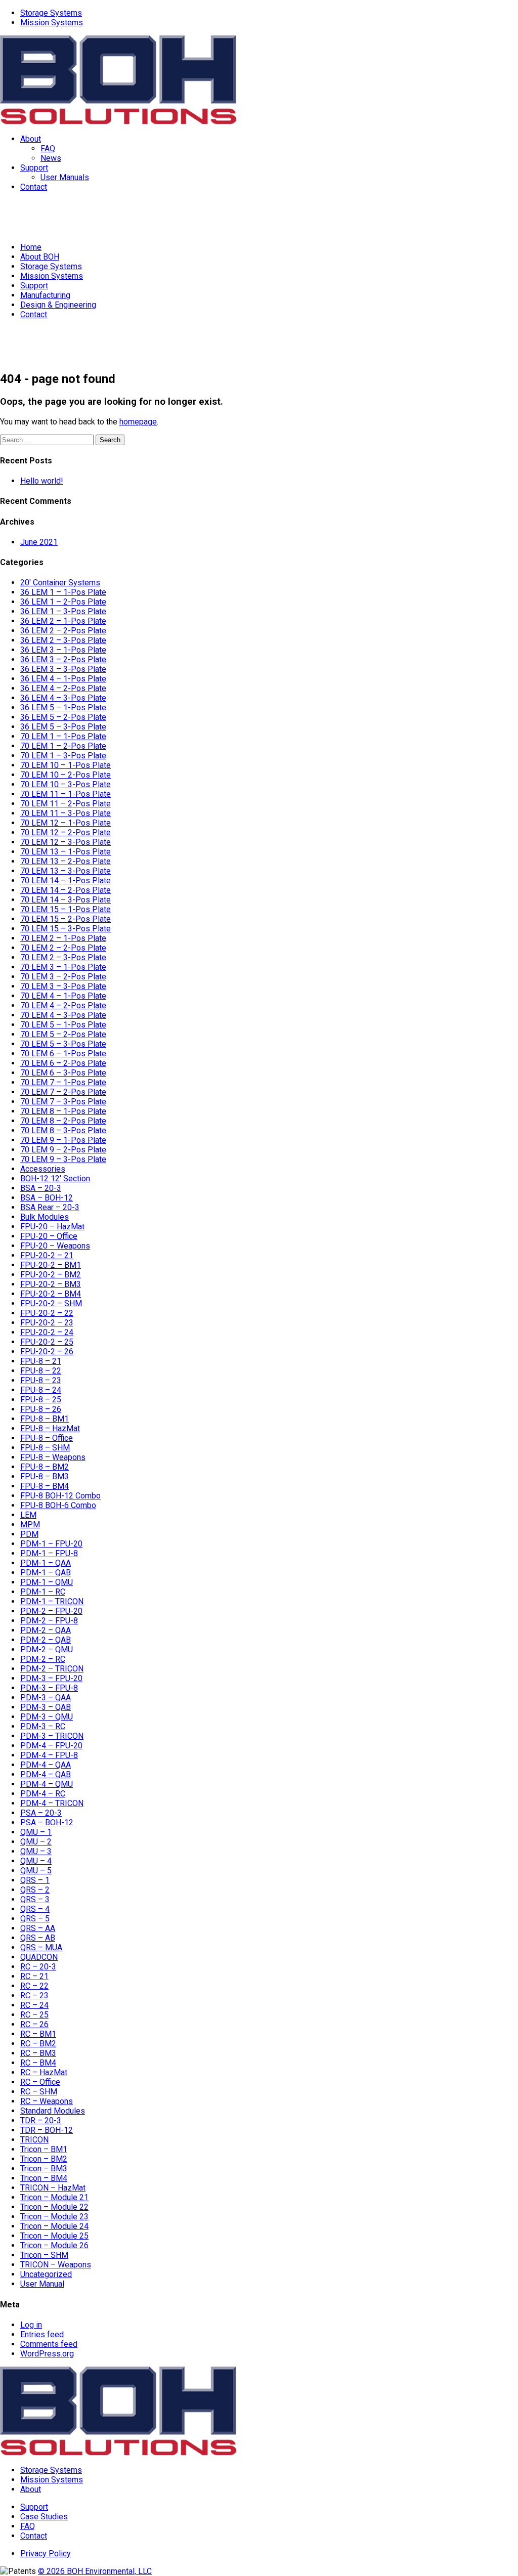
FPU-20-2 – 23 (47, 1323)
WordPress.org (47, 2354)
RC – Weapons (47, 2101)
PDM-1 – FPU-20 (51, 1544)
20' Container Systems (60, 583)
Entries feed (42, 2334)
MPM (30, 1525)
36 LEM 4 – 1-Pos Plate (63, 679)
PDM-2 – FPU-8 (49, 1621)
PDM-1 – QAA (46, 1563)
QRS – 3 (35, 1899)
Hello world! (42, 481)
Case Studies (44, 2517)
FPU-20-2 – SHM (51, 1303)
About (31, 139)
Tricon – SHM (44, 2255)
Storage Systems (51, 13)
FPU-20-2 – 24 (47, 1332)
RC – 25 (34, 2015)
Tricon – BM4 (44, 2178)
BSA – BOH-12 (47, 1198)
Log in (31, 2325)
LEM (28, 1515)
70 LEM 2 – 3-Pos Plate (63, 957)
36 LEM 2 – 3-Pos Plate (63, 640)
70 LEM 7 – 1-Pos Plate (63, 1082)
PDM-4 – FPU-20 (51, 1746)
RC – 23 (34, 1995)
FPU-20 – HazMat (52, 1227)
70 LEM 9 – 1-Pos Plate (63, 1140)
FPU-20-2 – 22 (47, 1313)
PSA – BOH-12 (47, 1822)
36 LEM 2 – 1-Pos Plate (63, 621)
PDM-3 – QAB (46, 1707)
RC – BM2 (38, 2044)
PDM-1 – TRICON (52, 1601)
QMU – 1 (36, 1832)
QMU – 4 (36, 1861)
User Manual (42, 2284)
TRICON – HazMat (53, 2188)
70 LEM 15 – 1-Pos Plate (66, 909)
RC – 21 (34, 1976)
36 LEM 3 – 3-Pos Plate (63, 669)
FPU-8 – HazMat (50, 1428)
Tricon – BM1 (44, 2149)
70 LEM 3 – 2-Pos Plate (63, 977)
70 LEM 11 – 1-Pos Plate (66, 794)
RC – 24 (34, 2005)
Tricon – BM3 (44, 2169)
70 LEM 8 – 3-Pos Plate (63, 1130)
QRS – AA (38, 1928)
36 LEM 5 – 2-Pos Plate (63, 717)
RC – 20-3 (38, 1967)
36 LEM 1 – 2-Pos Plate (63, 602)
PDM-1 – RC (43, 1592)
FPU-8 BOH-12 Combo (60, 1496)
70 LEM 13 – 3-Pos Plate (66, 871)
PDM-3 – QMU (47, 1717)
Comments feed (49, 2344)
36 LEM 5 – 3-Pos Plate (63, 727)
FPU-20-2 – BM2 (51, 1275)
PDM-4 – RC (43, 1794)
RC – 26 (34, 2024)
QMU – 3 (36, 1851)
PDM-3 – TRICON (52, 1736)
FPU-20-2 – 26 (47, 1351)
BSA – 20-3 (41, 1188)
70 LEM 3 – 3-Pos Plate (63, 986)
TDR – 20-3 (41, 2120)
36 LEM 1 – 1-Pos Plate (63, 592)
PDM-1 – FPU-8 (49, 1553)
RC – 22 (34, 1986)
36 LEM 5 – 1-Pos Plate (63, 707)
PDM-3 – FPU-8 (49, 1688)
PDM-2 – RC (43, 1659)
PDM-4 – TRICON (52, 1803)
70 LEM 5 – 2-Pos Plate (63, 1034)
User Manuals (65, 177)
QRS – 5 (35, 1919)
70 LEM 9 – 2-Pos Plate (63, 1150)
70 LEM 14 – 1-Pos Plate (66, 881)
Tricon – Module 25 (54, 2236)
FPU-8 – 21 (41, 1361)
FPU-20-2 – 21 (47, 1255)
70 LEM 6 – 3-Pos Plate (63, 1073)
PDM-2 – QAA (46, 1630)
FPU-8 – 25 (41, 1400)
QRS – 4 (35, 1909)
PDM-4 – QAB (46, 1774)
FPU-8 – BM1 (45, 1419)
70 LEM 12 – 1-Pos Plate (66, 823)
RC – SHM (39, 2092)
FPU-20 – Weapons (55, 1246)
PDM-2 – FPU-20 (51, 1611)
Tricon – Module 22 (54, 2207)
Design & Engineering (58, 305)
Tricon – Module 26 (54, 2245)
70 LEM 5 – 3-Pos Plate (63, 1044)
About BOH (40, 257)
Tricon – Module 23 (54, 2217)
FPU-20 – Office (49, 1236)
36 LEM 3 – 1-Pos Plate (63, 650)
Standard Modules (53, 2111)
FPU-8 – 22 (41, 1371)
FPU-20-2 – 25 (47, 1342)
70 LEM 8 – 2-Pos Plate (63, 1121)
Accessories (43, 1169)
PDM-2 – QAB (46, 1640)
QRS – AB (38, 1938)
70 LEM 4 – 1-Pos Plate (63, 996)
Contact (34, 187)
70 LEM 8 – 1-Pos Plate (63, 1111)
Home (31, 247)
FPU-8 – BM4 (45, 1486)
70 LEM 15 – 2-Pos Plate (66, 919)
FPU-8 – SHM (45, 1448)
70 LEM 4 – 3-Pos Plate (63, 1015)
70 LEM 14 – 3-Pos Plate (66, 900)
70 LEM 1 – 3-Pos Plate (63, 756)
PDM (29, 1534)
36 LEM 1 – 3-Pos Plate (63, 611)
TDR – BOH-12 (47, 2130)
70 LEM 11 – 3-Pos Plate (66, 813)
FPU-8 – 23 (41, 1380)
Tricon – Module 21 (54, 2197)
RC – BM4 (38, 2063)
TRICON (34, 2140)
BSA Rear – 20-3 (50, 1207)
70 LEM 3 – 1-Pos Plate (63, 967)
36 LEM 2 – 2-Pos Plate (63, 631)
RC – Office (40, 2082)
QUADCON (39, 1957)
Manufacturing (45, 295)
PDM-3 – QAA (46, 1698)
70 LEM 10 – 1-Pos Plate (66, 765)
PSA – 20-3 (41, 1813)
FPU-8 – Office (47, 1438)
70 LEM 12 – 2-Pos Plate (66, 832)
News (51, 158)
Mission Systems (52, 23)
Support (34, 168)
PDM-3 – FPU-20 (51, 1678)
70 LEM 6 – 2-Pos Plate (63, 1063)
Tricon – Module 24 (54, 2226)
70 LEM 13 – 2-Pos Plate (66, 861)
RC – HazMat (44, 2072)
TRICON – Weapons (56, 2265)
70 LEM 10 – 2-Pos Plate (66, 775)
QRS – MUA (41, 1947)
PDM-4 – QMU (47, 1784)
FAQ (48, 148)
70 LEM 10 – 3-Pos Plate (66, 784)
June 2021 (39, 542)
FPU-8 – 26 (41, 1409)
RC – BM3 (38, 2053)
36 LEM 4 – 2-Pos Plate (63, 688)
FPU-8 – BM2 (45, 1467)
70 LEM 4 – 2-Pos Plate (63, 1005)
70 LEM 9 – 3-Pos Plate (63, 1159)
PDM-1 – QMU (47, 1582)
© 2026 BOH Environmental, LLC (95, 2571)
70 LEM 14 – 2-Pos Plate (66, 890)
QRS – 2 (35, 1890)
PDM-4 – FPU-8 (49, 1755)
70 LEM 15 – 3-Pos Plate (66, 929)
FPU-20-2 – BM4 (51, 1294)
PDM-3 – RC (43, 1726)
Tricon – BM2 (44, 2159)
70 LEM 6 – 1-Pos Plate (63, 1054)
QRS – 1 (35, 1880)
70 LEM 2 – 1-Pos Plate (63, 938)
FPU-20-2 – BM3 (51, 1284)
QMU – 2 (36, 1842)
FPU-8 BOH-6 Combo (58, 1505)
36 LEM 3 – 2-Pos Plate (63, 659)
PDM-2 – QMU (47, 1649)
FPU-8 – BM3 (45, 1476)
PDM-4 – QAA (46, 1765)
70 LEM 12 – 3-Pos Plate (66, 842)
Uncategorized (46, 2274)
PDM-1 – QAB (46, 1573)
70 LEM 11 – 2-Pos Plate (66, 804)
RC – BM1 (38, 2034)
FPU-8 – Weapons (53, 1457)
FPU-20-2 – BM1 (51, 1265)
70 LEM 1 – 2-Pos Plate (63, 746)
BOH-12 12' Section (55, 1178)
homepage (138, 422)
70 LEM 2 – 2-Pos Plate (63, 948)
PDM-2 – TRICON (52, 1669)
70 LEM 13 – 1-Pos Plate (66, 852)
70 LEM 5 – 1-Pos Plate (63, 1025)
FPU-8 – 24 (41, 1390)
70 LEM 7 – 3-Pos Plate (63, 1102)
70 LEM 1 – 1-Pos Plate (63, 736)
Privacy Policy (46, 2553)
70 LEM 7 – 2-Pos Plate (63, 1092)
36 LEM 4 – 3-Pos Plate (63, 698)
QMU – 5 (36, 1871)
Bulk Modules (45, 1217)
